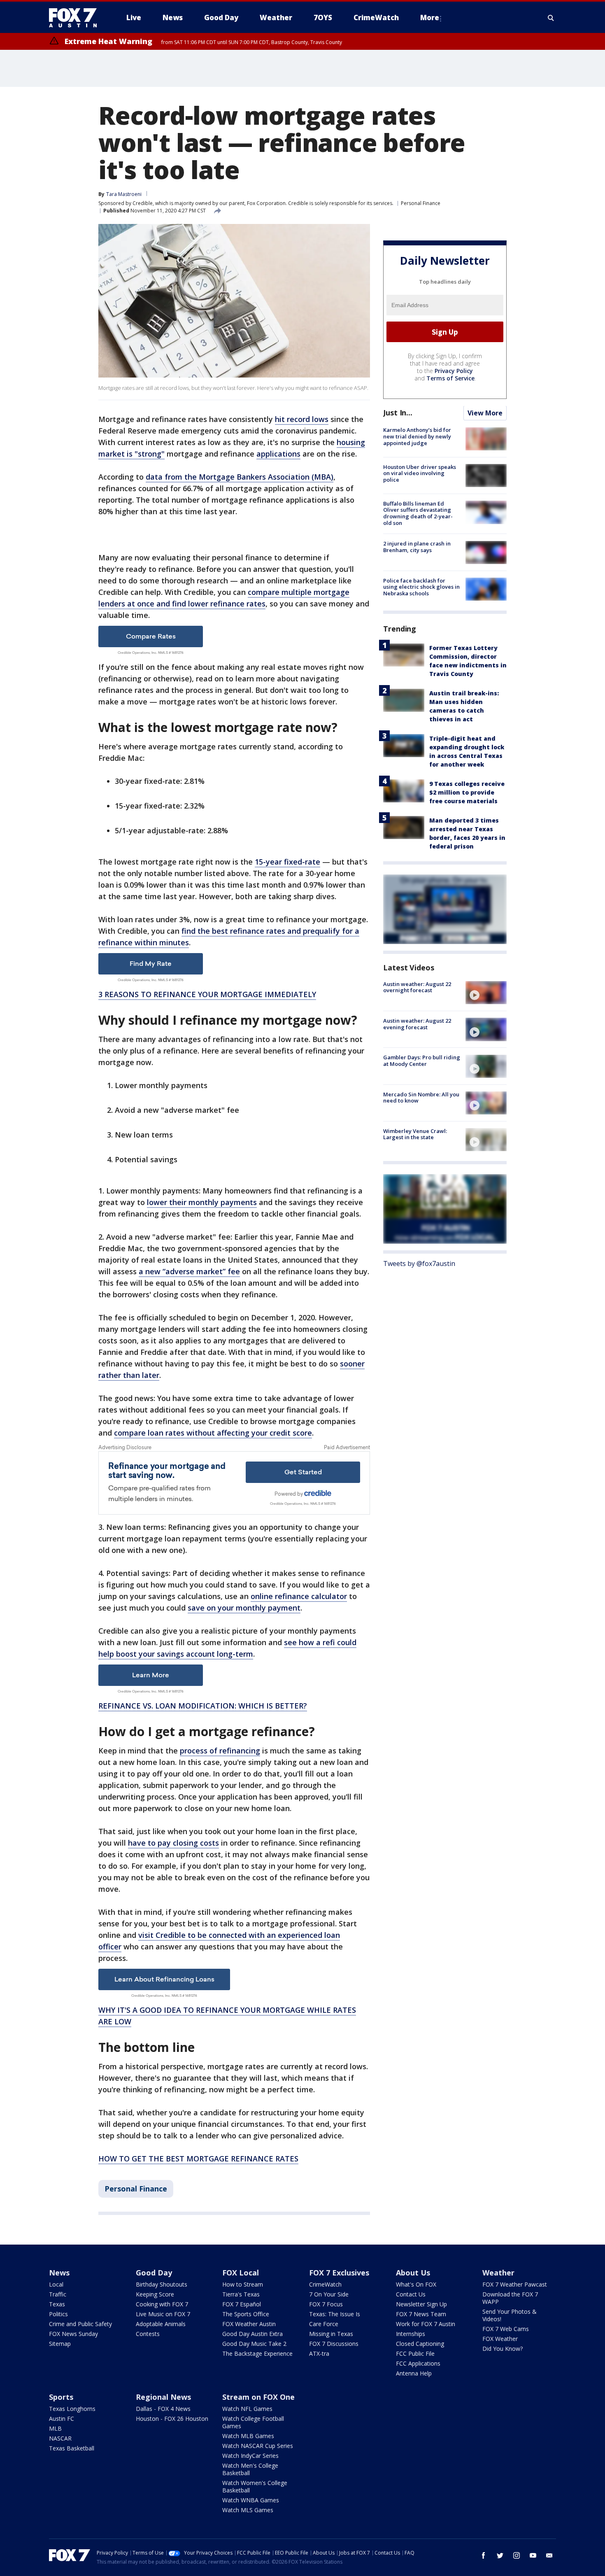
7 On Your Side (329, 2294)
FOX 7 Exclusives (339, 2273)
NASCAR (60, 2438)
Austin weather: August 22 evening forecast (417, 1024)
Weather (498, 2273)
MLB (55, 2428)
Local (56, 2284)
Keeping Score (155, 2294)
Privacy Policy (454, 371)
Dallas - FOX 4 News (163, 2409)
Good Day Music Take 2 (254, 2344)
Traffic (58, 2294)
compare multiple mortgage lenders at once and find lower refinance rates (224, 598)
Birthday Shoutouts (162, 2284)
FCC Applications (418, 2363)
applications (278, 454)
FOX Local (241, 2273)
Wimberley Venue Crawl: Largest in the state (415, 1134)
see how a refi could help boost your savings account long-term (227, 1648)
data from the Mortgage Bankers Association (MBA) (240, 477)
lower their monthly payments (202, 1202)
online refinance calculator (299, 1596)
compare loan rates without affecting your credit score (213, 1433)
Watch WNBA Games (251, 2500)
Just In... (398, 413)
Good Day (154, 2273)
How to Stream (243, 2284)
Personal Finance (421, 203)
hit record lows (302, 419)
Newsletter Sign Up (421, 2304)
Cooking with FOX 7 (162, 2304)
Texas (57, 2304)
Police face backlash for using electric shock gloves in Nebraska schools (421, 587)
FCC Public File (415, 2353)
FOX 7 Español (242, 2304)
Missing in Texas (331, 2334)
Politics (58, 2314)
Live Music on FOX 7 (163, 2314)
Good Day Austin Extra (252, 2334)
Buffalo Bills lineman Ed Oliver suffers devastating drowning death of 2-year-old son (418, 513)
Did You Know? (503, 2349)
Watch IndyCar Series (250, 2456)
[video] (486, 993)
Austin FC (62, 2419)
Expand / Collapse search (551, 18)
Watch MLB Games (248, 2436)
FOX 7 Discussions (334, 2344)
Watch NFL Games (247, 2409)
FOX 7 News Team (421, 2314)
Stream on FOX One (258, 2397)
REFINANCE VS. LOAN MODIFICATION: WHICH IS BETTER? (203, 1706)
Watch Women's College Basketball (255, 2486)
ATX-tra (319, 2353)
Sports (61, 2397)
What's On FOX (416, 2284)
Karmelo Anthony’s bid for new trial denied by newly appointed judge (417, 437)
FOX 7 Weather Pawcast (515, 2284)
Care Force (324, 2324)
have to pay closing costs (173, 1843)
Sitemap (60, 2344)
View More (485, 413)
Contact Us (411, 2294)
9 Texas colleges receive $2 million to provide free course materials (467, 792)
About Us (413, 2273)
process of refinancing (220, 1751)
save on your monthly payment (244, 1608)
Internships (411, 2334)
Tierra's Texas (241, 2294)
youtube (533, 2555)
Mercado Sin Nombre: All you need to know (421, 1098)
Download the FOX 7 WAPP (510, 2298)
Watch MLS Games (248, 2510)
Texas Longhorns (72, 2409)
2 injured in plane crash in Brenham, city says (417, 547)
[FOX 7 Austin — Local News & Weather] (76, 18)
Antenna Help (414, 2373)
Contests (148, 2334)
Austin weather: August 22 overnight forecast (417, 987)
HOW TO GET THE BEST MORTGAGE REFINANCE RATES (198, 2159)
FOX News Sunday (73, 2334)
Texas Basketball (72, 2448)
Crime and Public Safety (80, 2324)
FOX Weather (500, 2339)
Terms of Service (450, 379)
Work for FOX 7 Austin (426, 2324)
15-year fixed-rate (287, 862)
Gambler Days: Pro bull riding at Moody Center (422, 1061)
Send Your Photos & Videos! (510, 2315)
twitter (500, 2555)
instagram (517, 2555)
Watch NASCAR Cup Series (258, 2446)
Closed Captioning (420, 2344)
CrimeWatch (325, 2284)
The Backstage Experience (257, 2353)
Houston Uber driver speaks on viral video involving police (420, 473)
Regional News (163, 2397)
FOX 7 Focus (326, 2304)
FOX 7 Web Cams (506, 2329)
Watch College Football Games (253, 2422)
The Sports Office (246, 2314)
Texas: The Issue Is (335, 2314)
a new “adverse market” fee (189, 1271)
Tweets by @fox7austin (419, 1264)
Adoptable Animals (161, 2324)
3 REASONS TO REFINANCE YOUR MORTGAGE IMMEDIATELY (207, 994)
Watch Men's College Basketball (250, 2469)
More (430, 17)
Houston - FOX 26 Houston (172, 2419)
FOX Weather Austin (249, 2324)
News (59, 2273)
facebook (484, 2555)
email (549, 2555)
